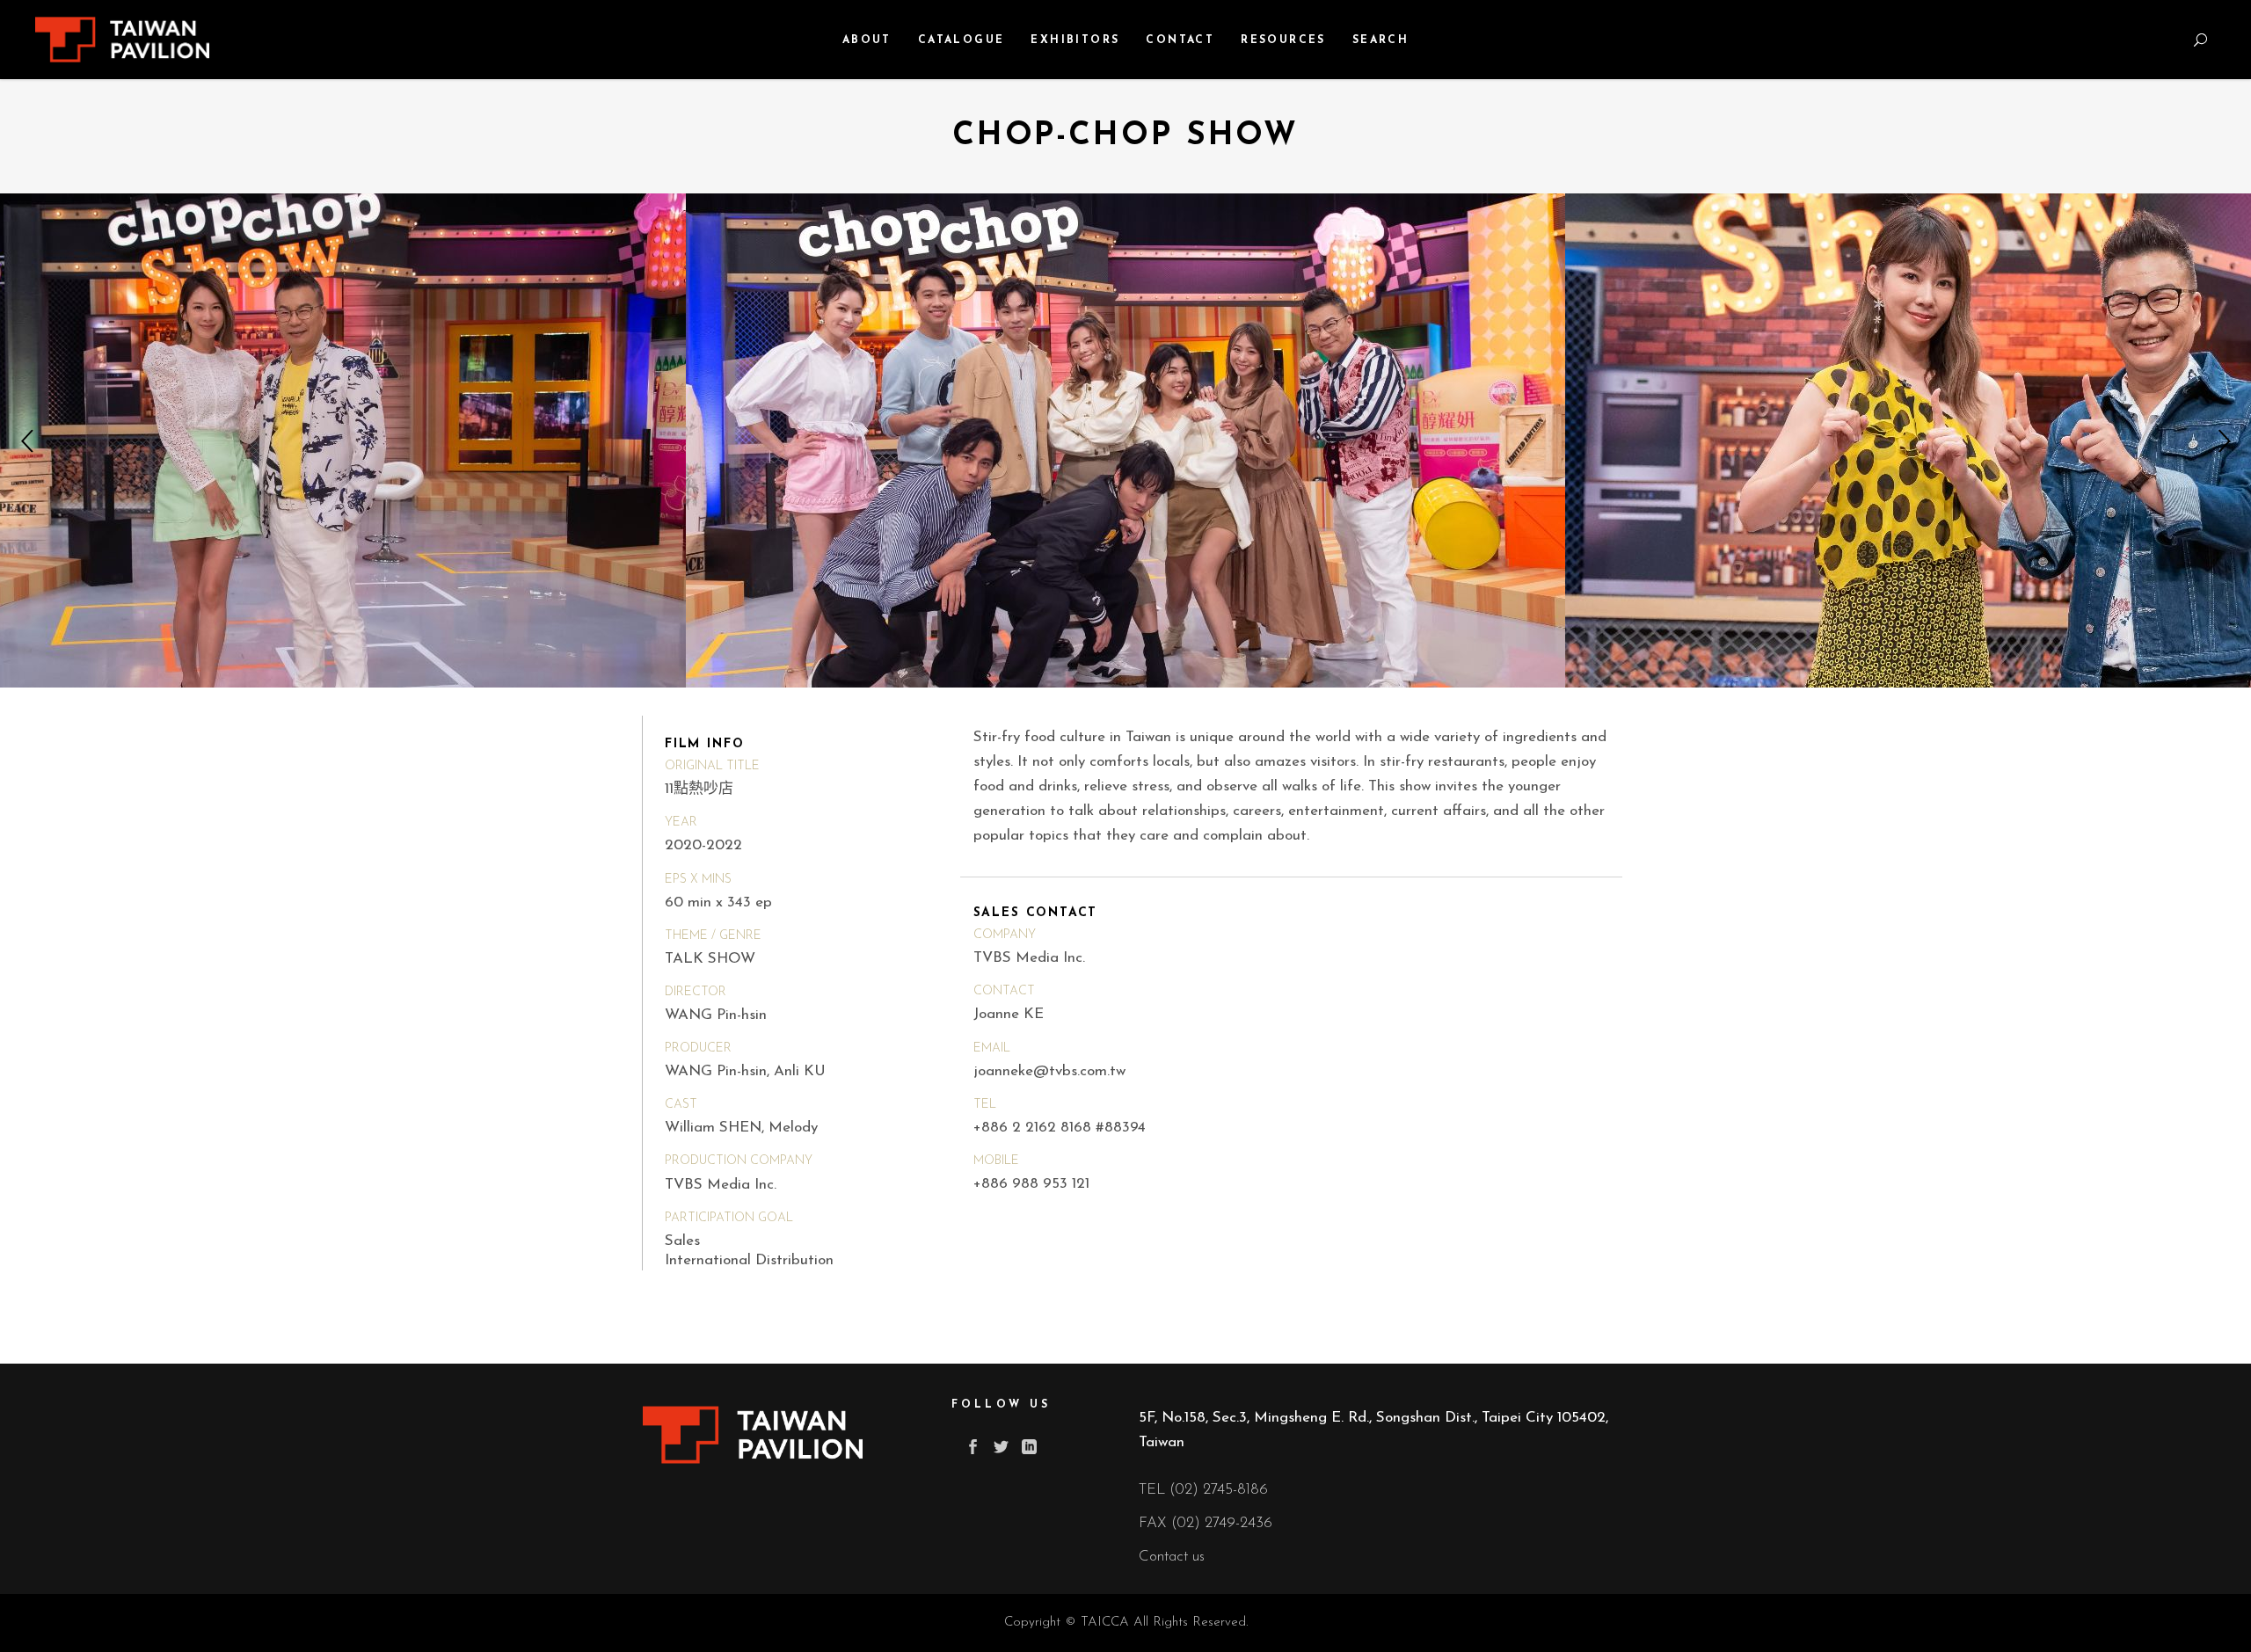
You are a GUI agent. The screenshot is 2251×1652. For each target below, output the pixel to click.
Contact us (1172, 1557)
